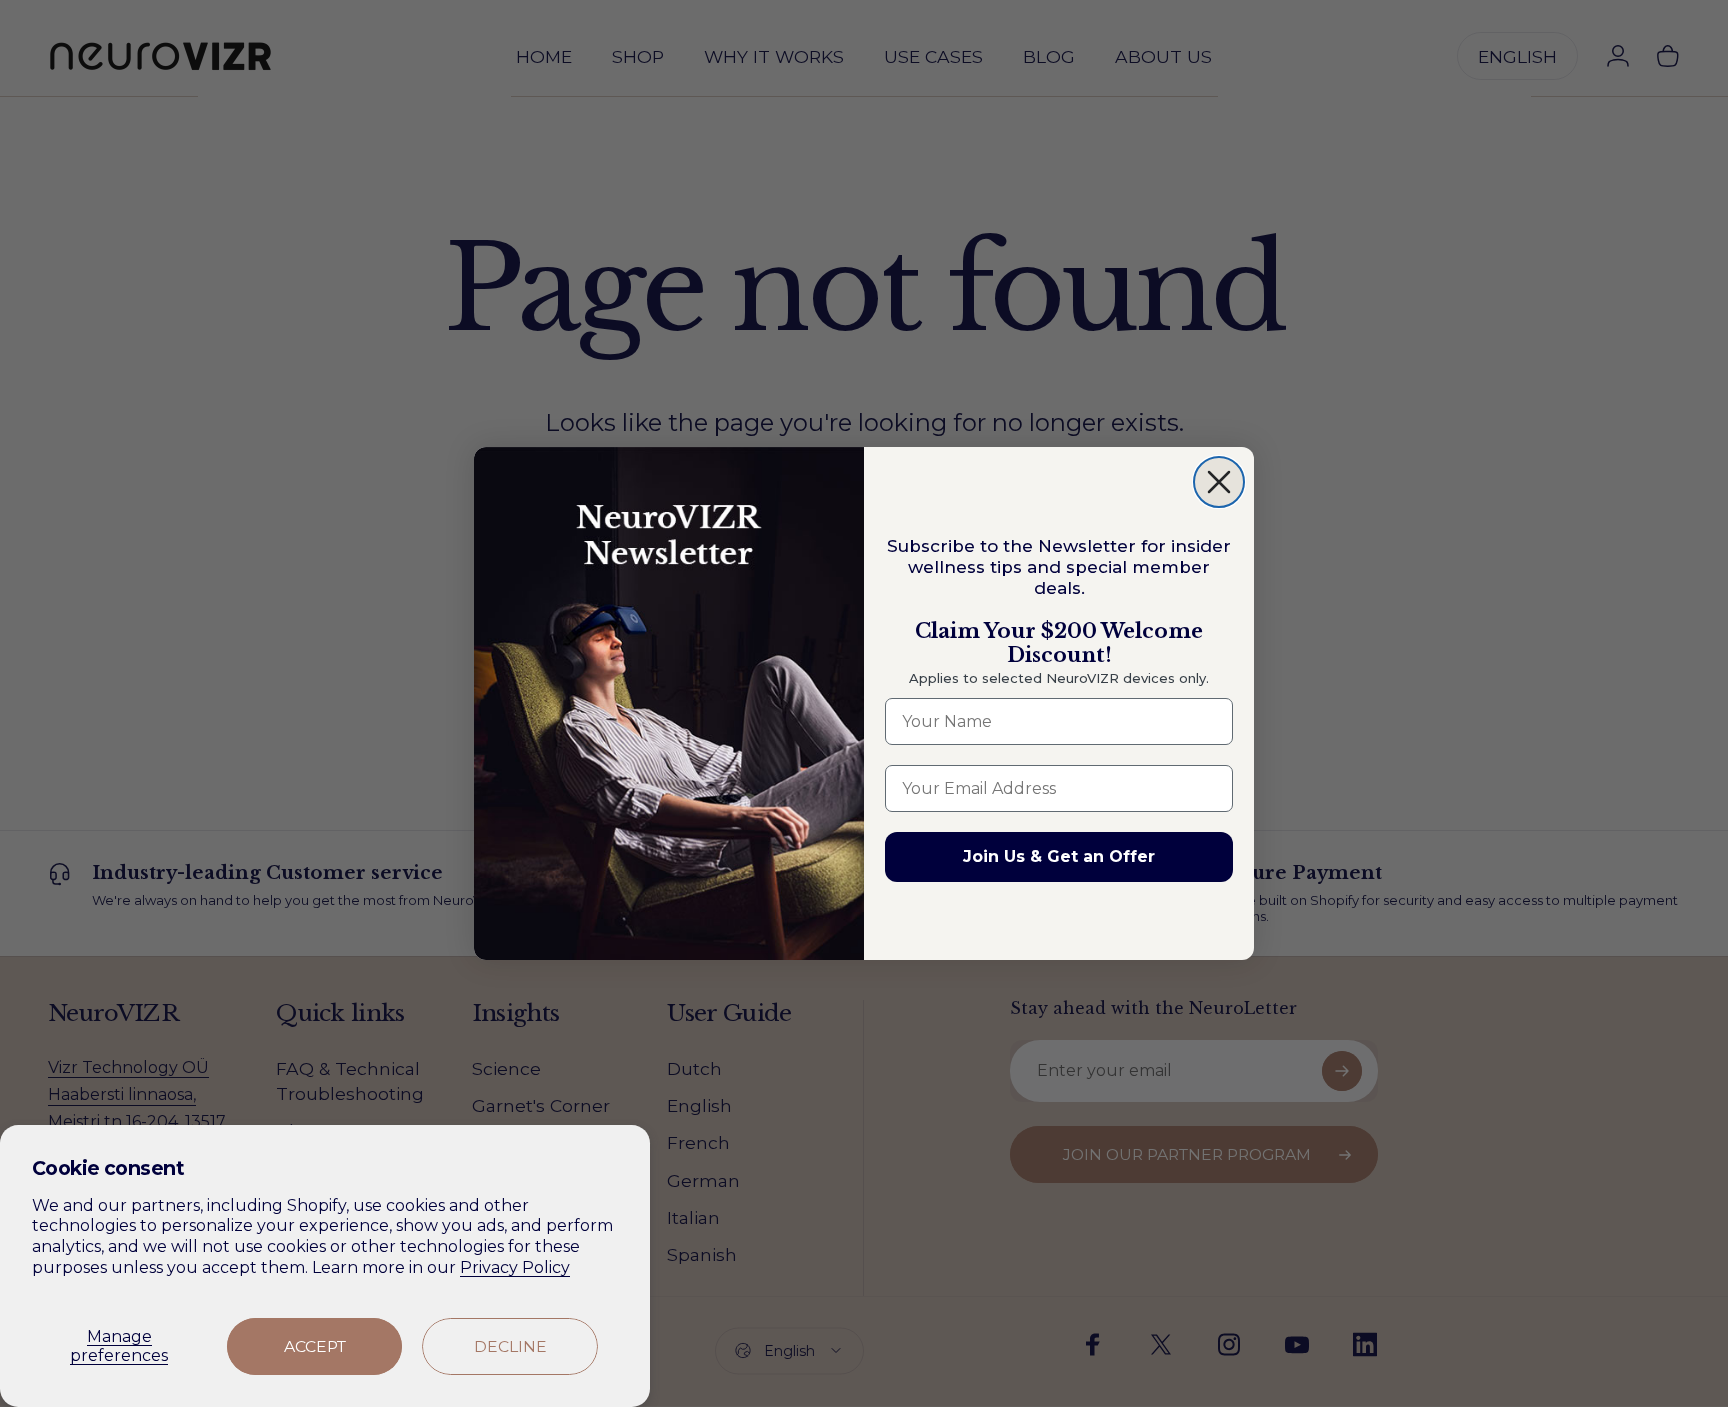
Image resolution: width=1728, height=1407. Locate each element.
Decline (510, 1346)
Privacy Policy (515, 1267)
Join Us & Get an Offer (1059, 856)
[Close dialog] (1219, 482)
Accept (315, 1346)
